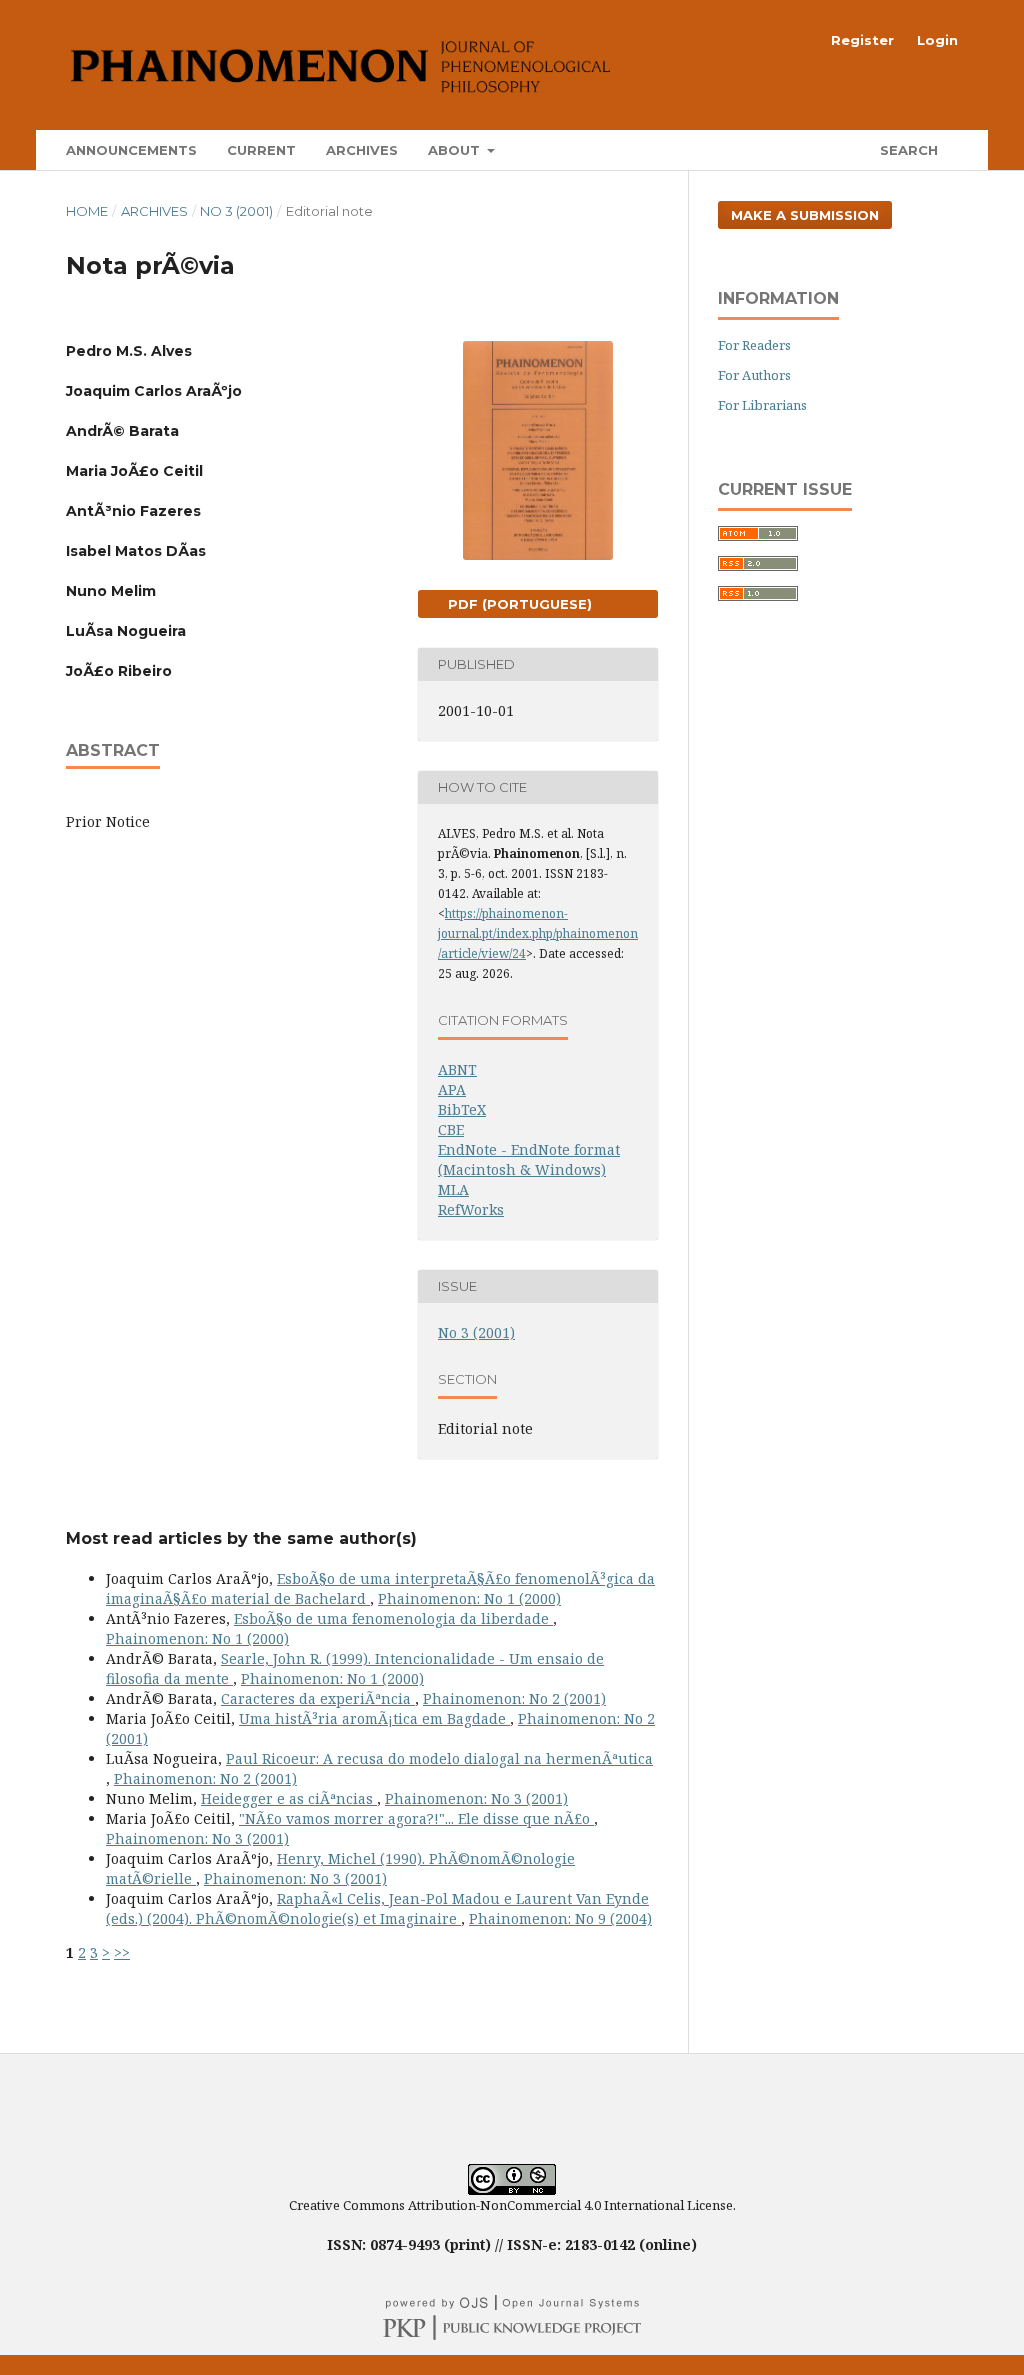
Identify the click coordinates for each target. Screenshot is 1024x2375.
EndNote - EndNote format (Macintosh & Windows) (529, 1159)
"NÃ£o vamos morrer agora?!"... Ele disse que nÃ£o (416, 1818)
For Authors (754, 375)
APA (452, 1089)
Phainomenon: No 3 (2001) (476, 1798)
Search (907, 150)
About (456, 150)
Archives (362, 150)
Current (261, 150)
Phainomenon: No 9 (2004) (560, 1918)
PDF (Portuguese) (518, 604)
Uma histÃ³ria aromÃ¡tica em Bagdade (374, 1718)
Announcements (131, 150)
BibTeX (462, 1109)
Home (87, 211)
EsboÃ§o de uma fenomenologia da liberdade (393, 1618)
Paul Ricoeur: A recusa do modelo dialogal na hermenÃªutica (439, 1758)
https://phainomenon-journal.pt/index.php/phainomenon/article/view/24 (538, 933)
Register (862, 40)
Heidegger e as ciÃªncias (289, 1798)
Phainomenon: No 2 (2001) (514, 1698)
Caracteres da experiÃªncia (318, 1698)
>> (122, 1952)
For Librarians (762, 405)
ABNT (457, 1069)
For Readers (754, 345)
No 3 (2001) (236, 211)
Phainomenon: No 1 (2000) (469, 1598)
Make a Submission (805, 215)
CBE (451, 1129)
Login (937, 40)
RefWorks (471, 1209)
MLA (453, 1189)
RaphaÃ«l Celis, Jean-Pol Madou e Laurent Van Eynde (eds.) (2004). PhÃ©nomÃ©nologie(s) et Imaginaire (377, 1908)
